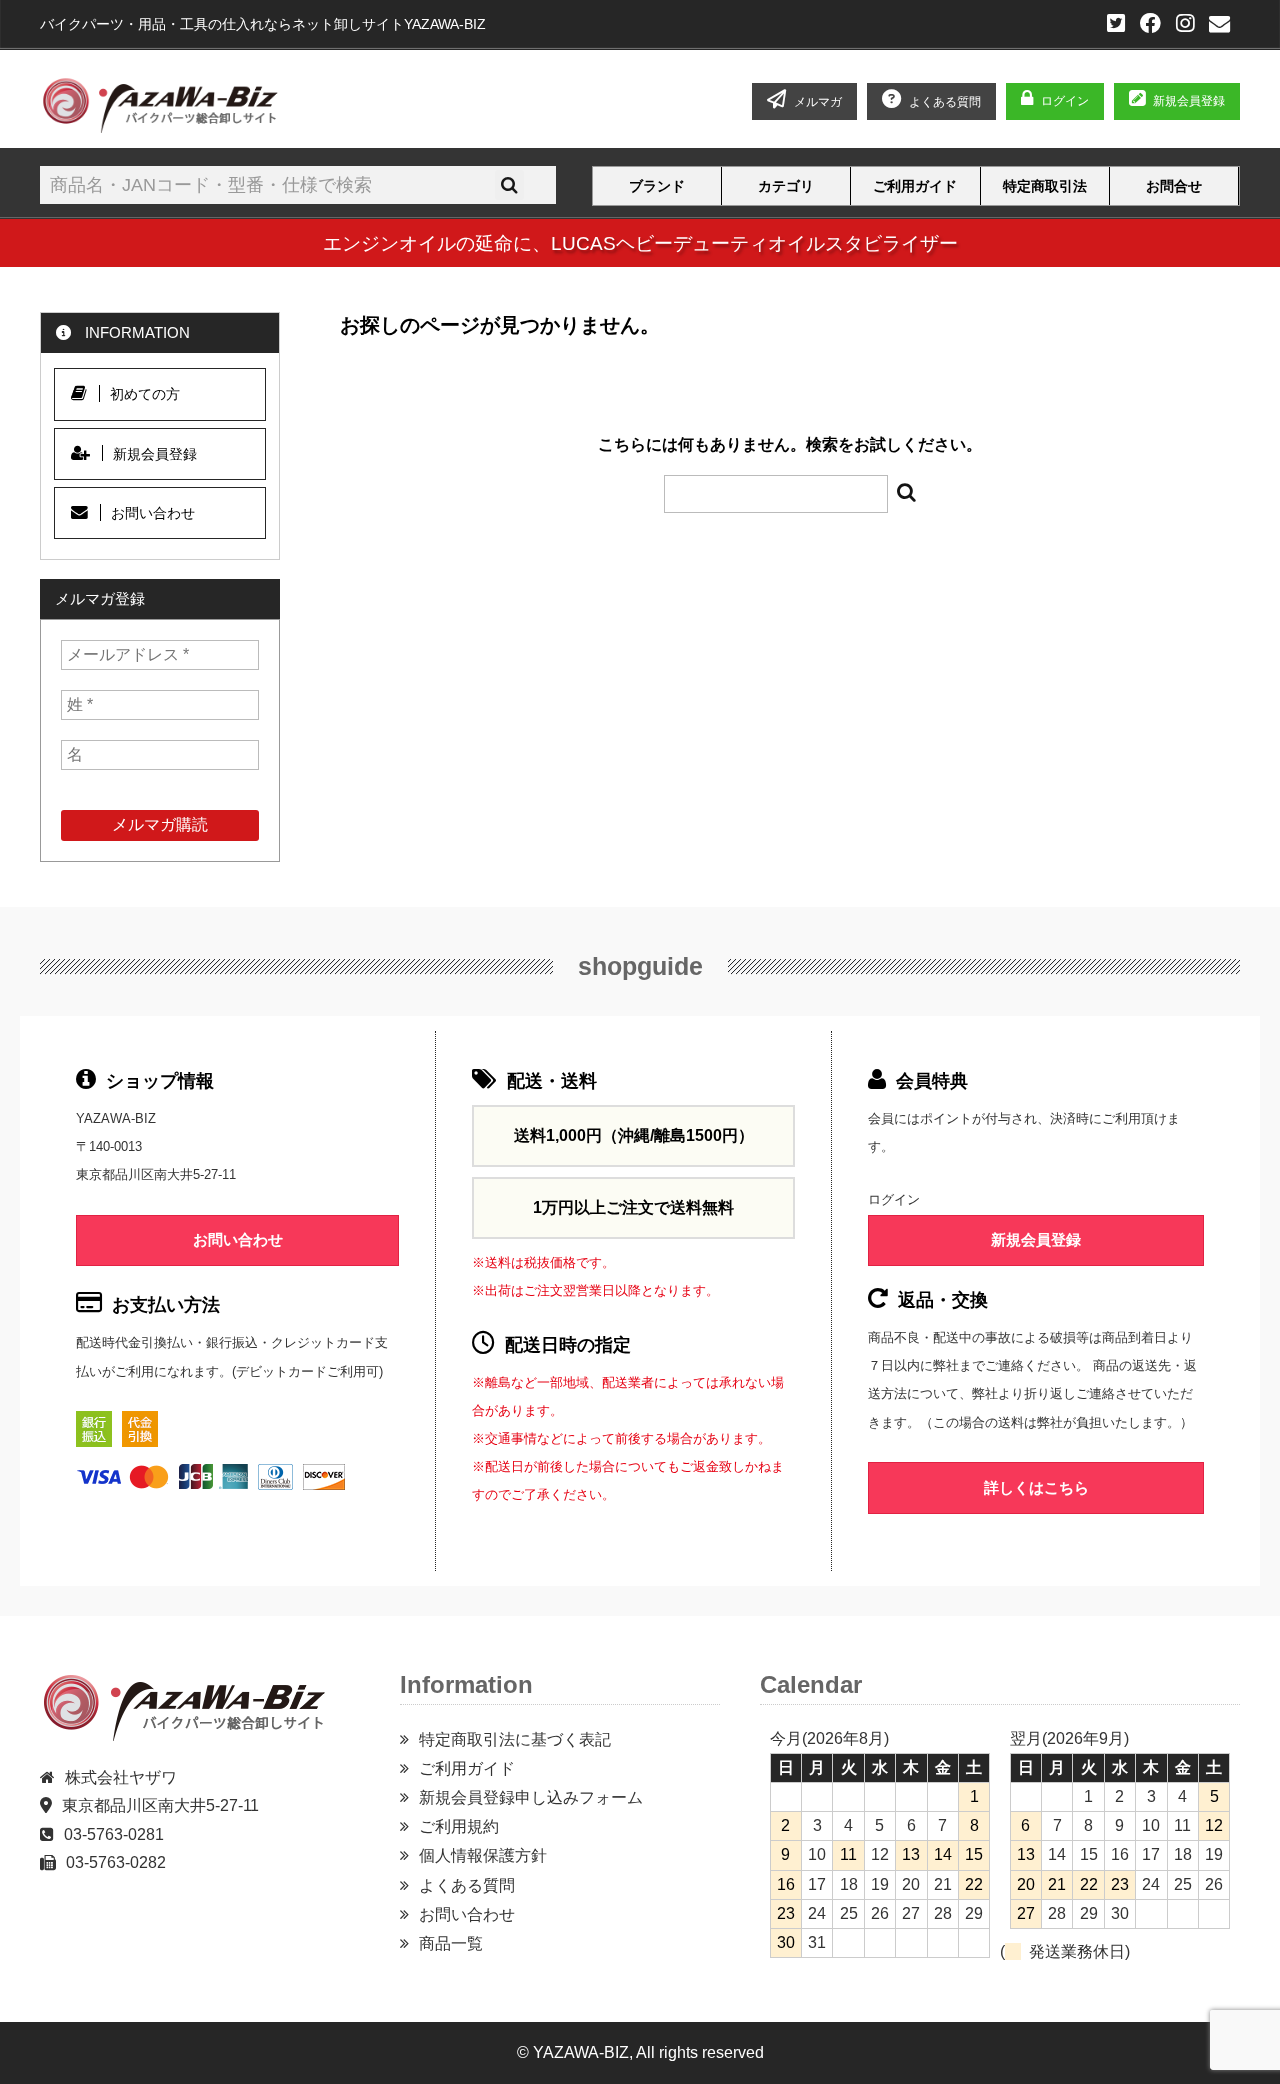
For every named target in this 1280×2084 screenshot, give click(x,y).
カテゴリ (786, 187)
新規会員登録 (1189, 101)
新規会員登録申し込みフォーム (531, 1797)
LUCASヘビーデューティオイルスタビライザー (754, 243)
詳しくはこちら (1036, 1487)
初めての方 (145, 394)
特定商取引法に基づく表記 (515, 1739)
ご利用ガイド (915, 187)
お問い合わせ (153, 513)
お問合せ (1174, 187)
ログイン (1065, 101)
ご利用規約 (459, 1826)
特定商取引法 (1045, 187)
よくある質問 (467, 1885)
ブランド (657, 187)
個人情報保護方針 (483, 1855)
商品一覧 (451, 1943)
